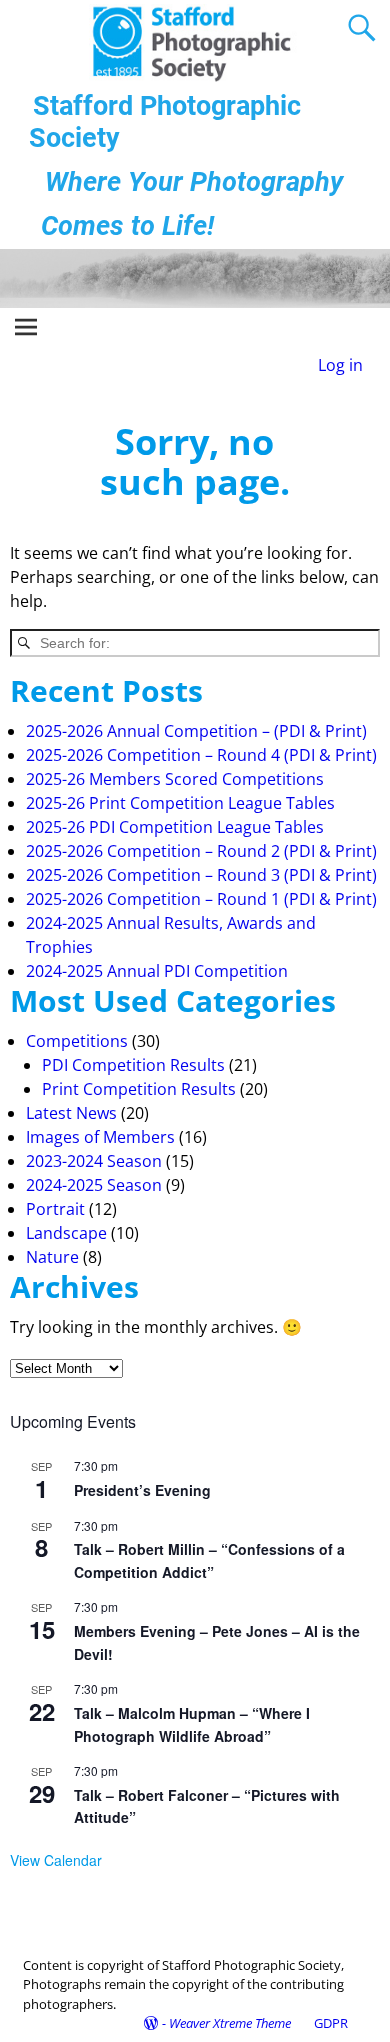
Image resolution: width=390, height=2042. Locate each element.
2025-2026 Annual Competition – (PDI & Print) (196, 731)
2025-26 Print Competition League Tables (180, 803)
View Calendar (56, 1860)
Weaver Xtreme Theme (230, 2023)
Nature (52, 1257)
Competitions (77, 1041)
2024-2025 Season (94, 1185)
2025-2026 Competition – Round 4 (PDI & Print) (201, 755)
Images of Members (100, 1137)
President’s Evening (142, 1490)
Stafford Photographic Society (165, 122)
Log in (340, 365)
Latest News (71, 1113)
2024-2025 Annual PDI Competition (157, 971)
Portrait (55, 1209)
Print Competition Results (139, 1089)
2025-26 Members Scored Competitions (175, 779)
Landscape (66, 1233)
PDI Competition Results (133, 1065)
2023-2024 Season (94, 1161)
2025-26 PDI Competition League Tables (175, 827)
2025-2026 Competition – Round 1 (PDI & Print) (201, 899)
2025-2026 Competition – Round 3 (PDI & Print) (201, 875)
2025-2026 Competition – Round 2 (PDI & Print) (201, 851)
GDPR (331, 2023)
